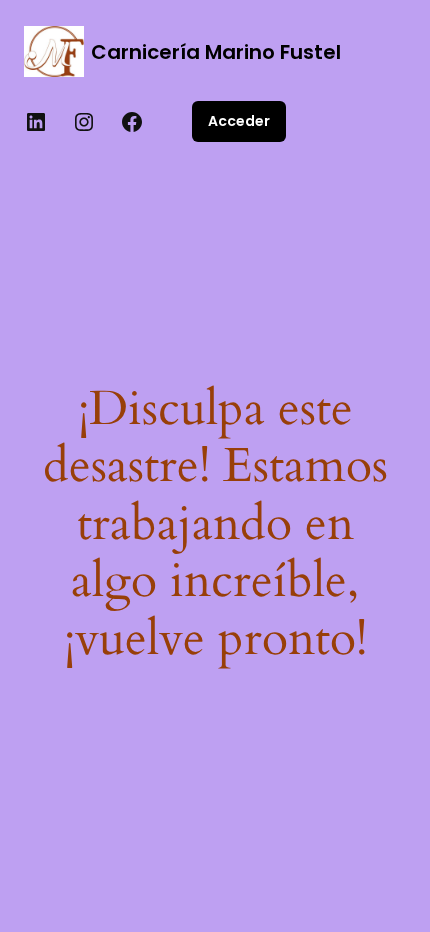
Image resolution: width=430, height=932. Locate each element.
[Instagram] (84, 122)
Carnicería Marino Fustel (216, 52)
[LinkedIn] (36, 122)
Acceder (239, 121)
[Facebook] (132, 122)
